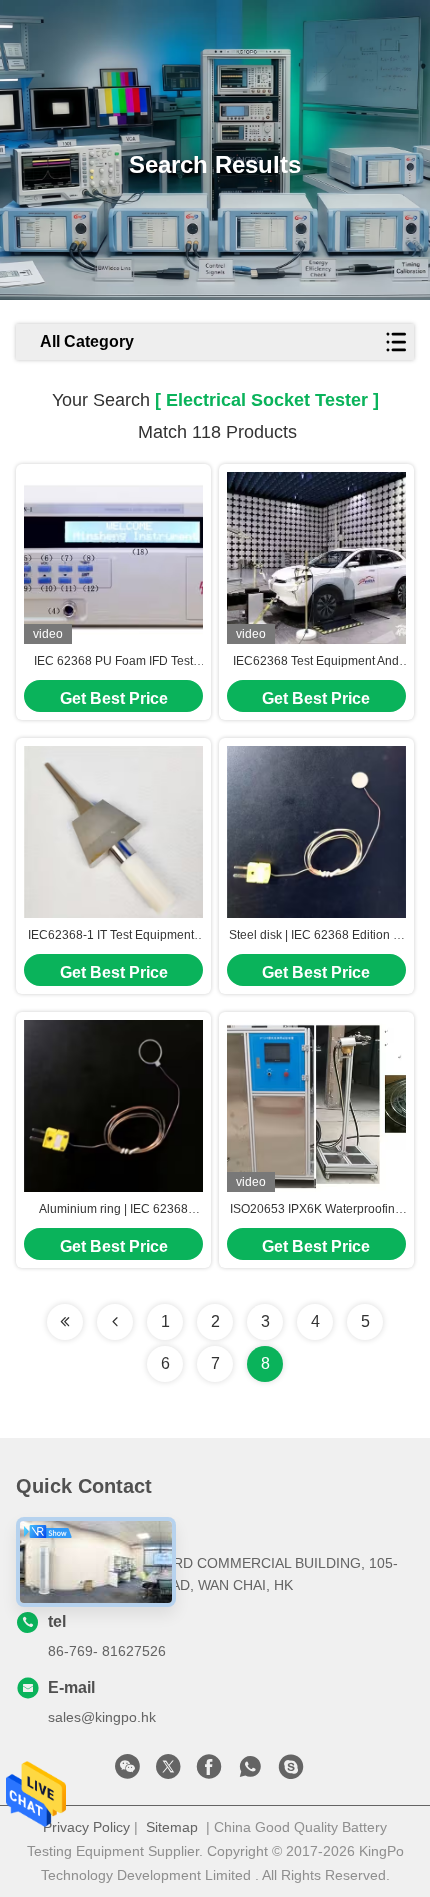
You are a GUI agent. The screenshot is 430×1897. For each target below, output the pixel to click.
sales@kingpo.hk (102, 1717)
